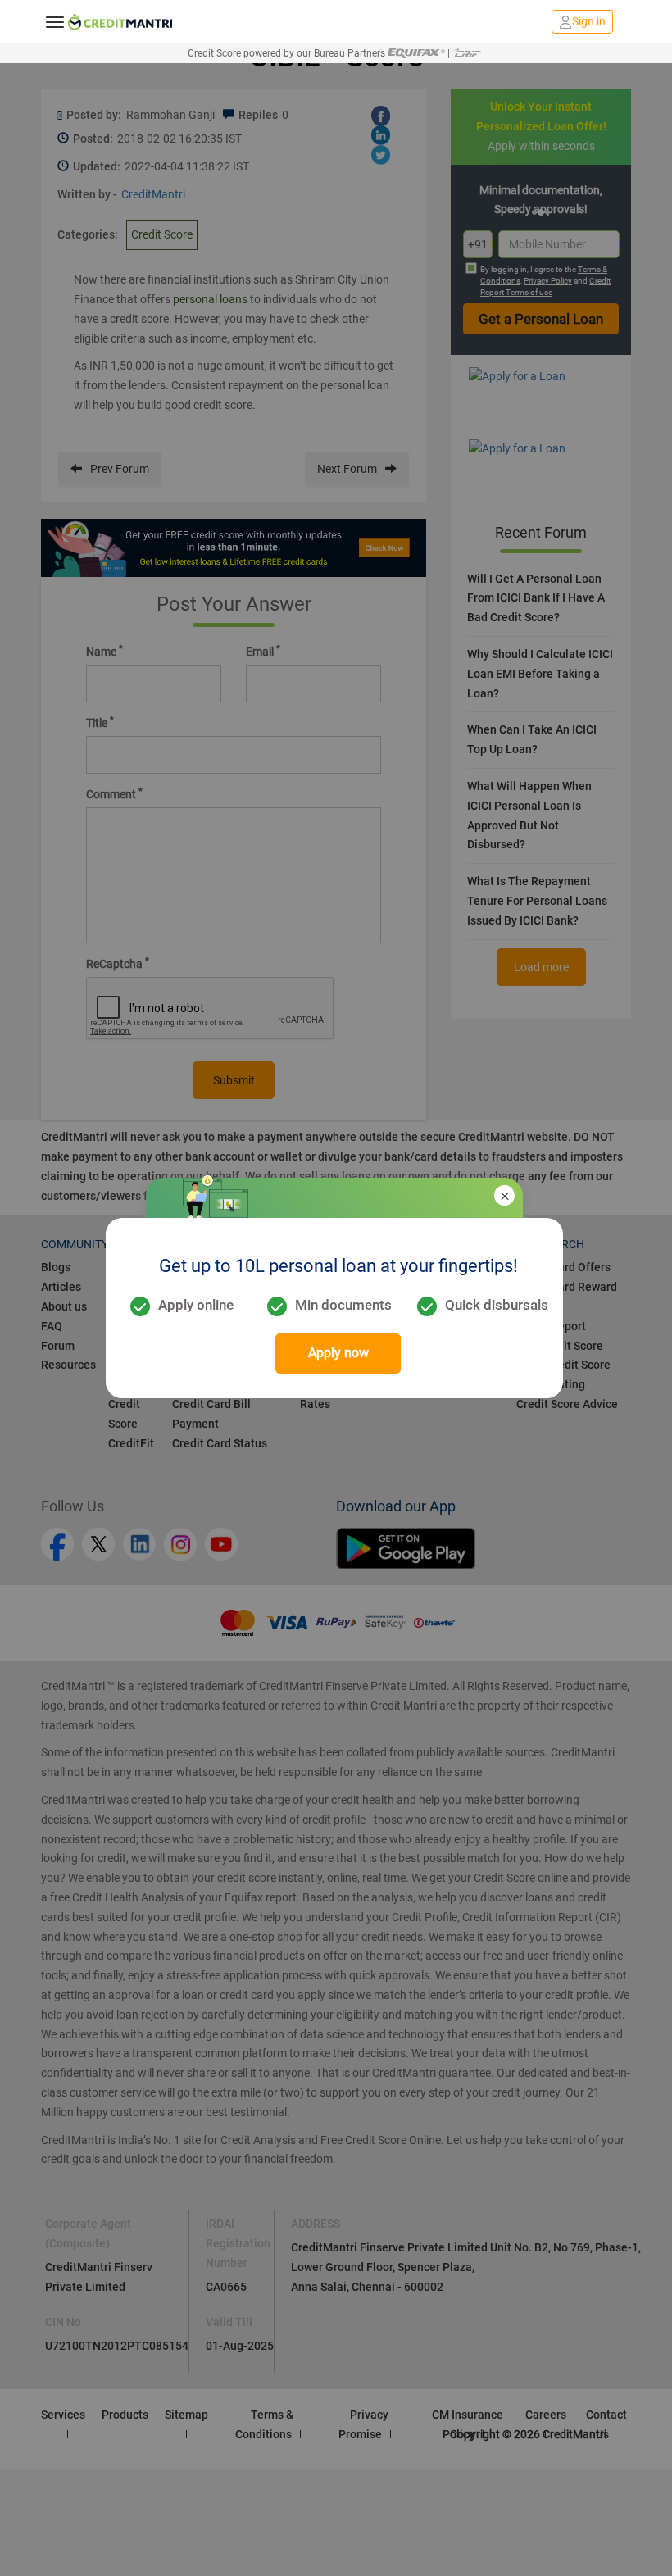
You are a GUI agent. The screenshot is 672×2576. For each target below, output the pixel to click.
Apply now (338, 1353)
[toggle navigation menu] (55, 21)
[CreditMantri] (120, 22)
